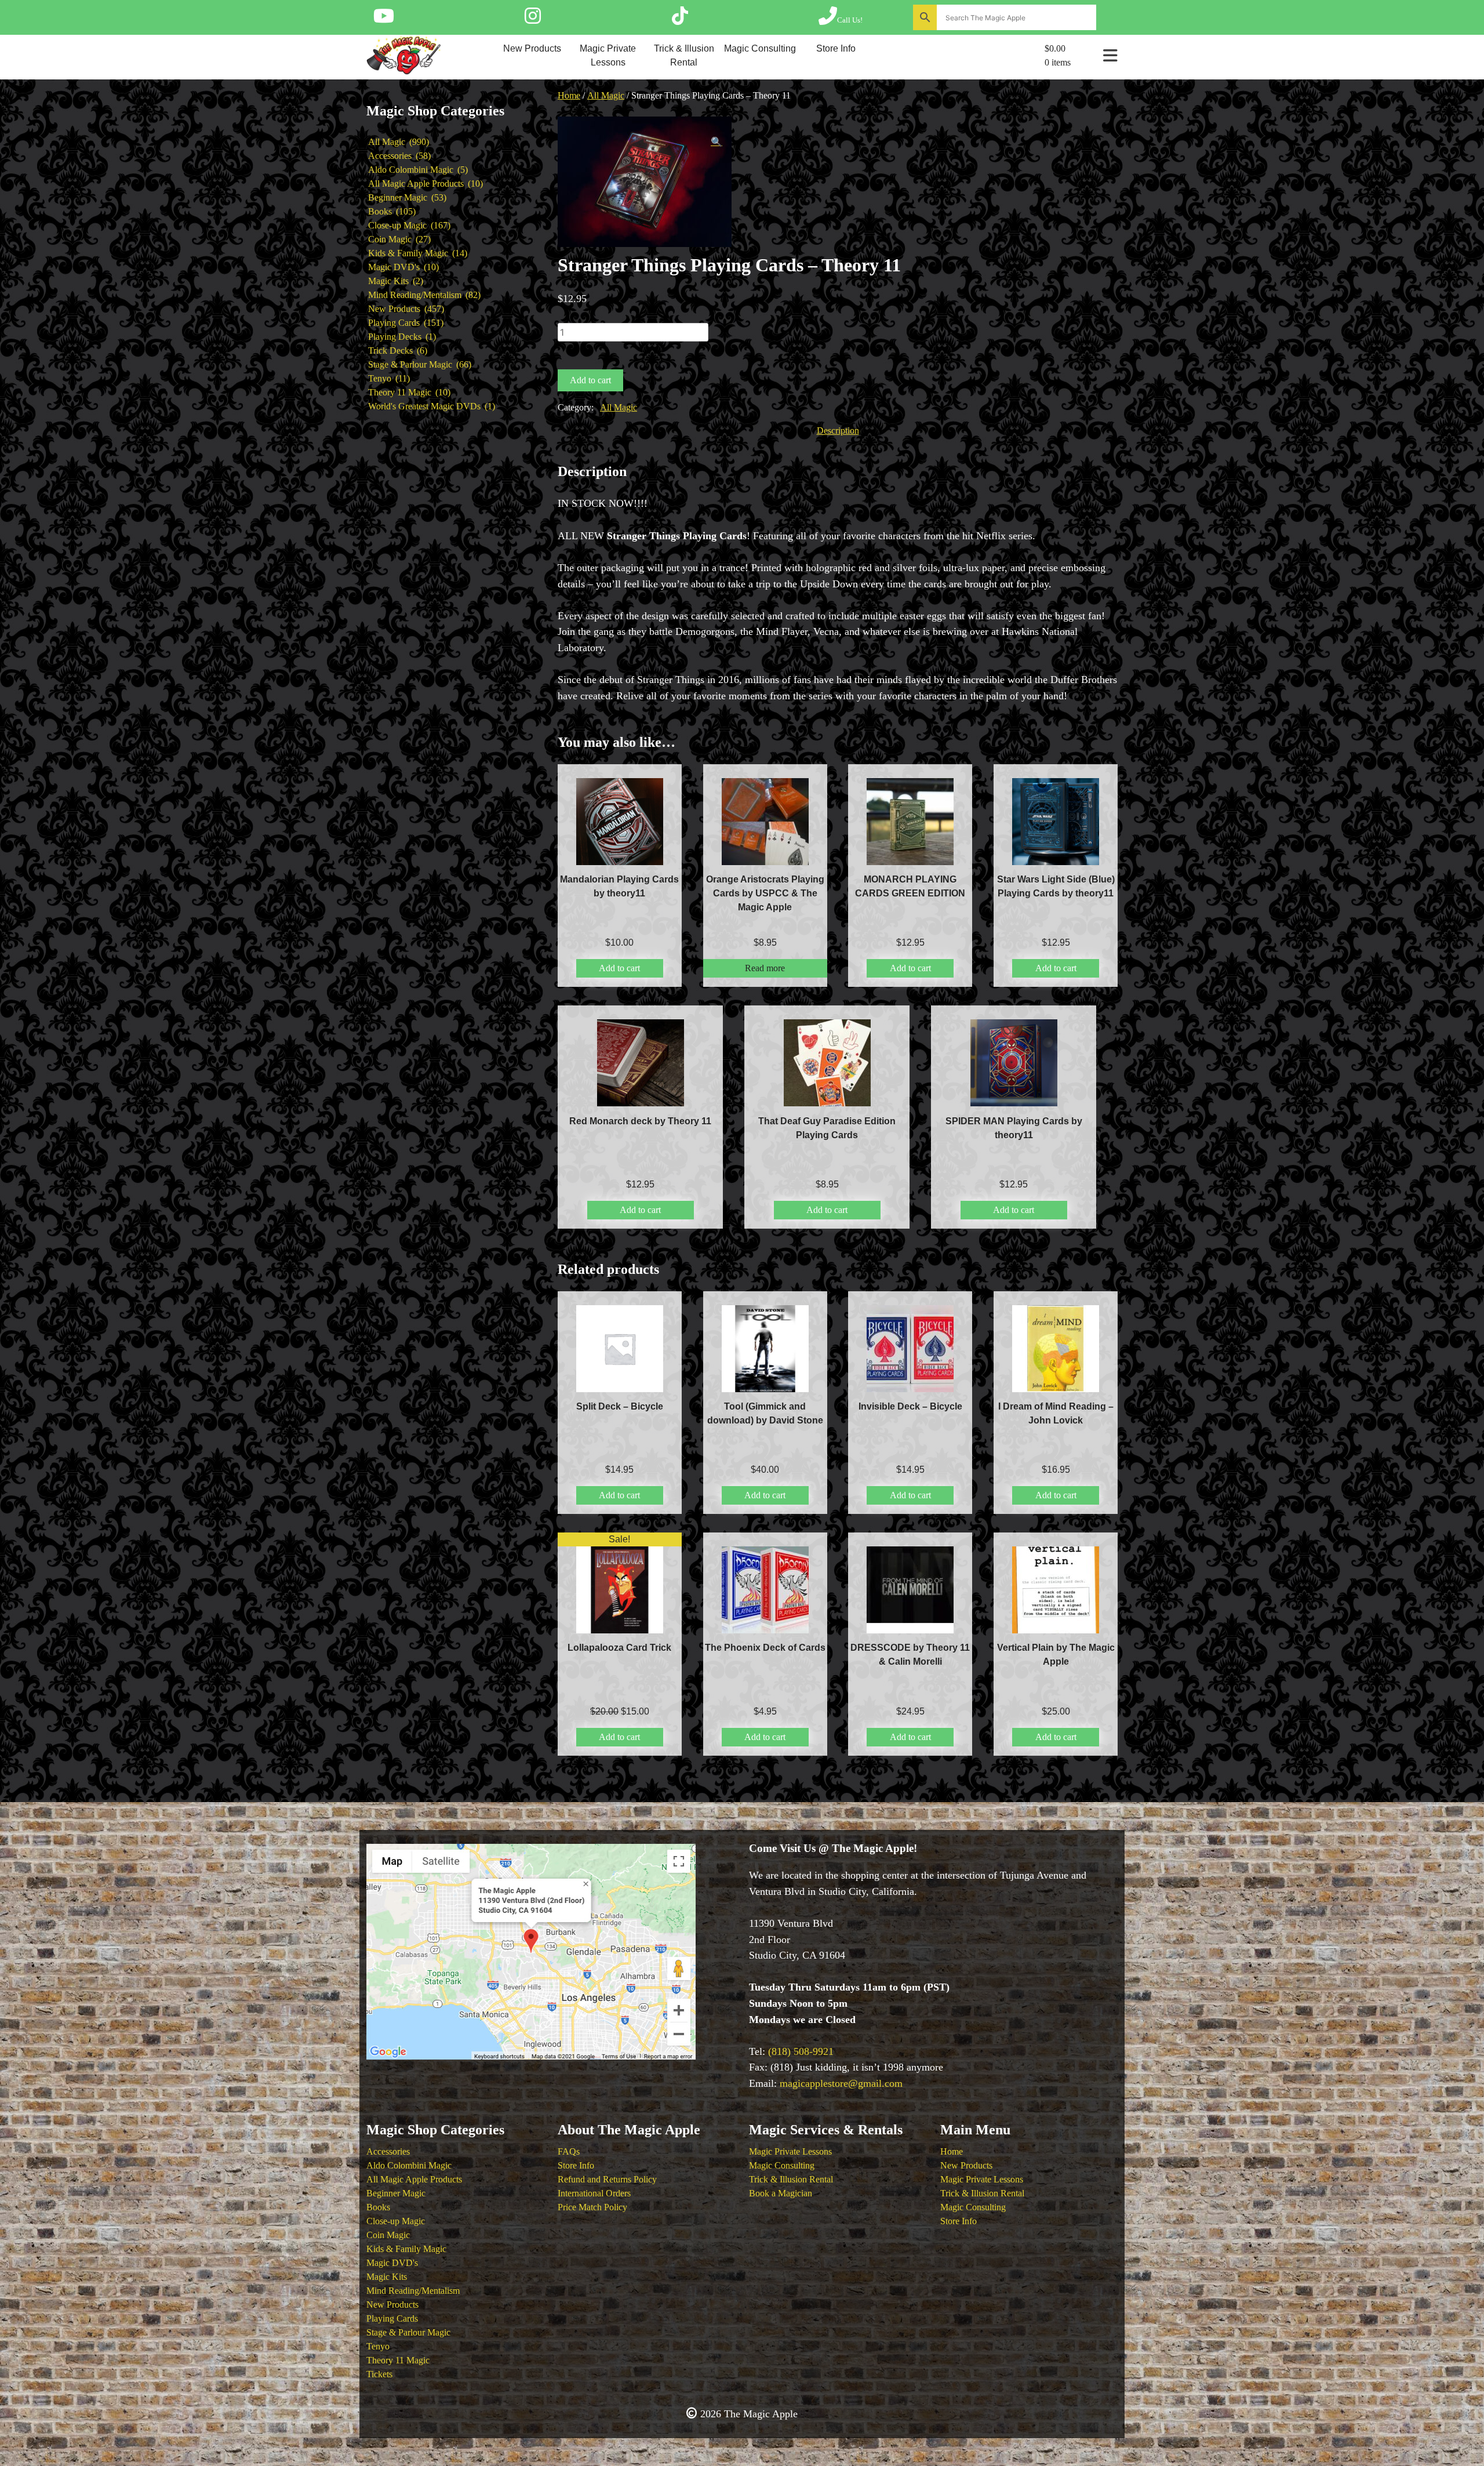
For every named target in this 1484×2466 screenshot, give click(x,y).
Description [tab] (838, 431)
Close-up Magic (396, 2221)
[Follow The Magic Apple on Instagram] (533, 20)
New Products (532, 48)
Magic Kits (387, 2277)
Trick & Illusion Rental (684, 55)
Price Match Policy (592, 2207)
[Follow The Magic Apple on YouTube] (384, 20)
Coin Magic (388, 2235)
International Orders (594, 2193)
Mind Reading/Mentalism (413, 2291)
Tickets (379, 2374)
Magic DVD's (392, 2263)
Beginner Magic (396, 2193)
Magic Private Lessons (608, 55)
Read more (765, 968)
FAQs (569, 2151)
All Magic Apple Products (414, 2179)
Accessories (388, 2151)
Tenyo (378, 2346)
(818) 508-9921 (801, 2051)
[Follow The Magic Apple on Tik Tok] (680, 20)
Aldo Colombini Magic (409, 2165)
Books (378, 2207)
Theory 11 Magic (398, 2360)
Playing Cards (392, 2318)
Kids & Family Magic (406, 2249)
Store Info (836, 48)
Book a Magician (781, 2193)
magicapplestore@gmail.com (841, 2083)
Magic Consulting (760, 48)
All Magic (606, 95)
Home (569, 95)
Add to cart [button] (619, 968)
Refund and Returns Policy (607, 2179)
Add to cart (590, 380)
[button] (716, 142)
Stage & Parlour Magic (408, 2332)
